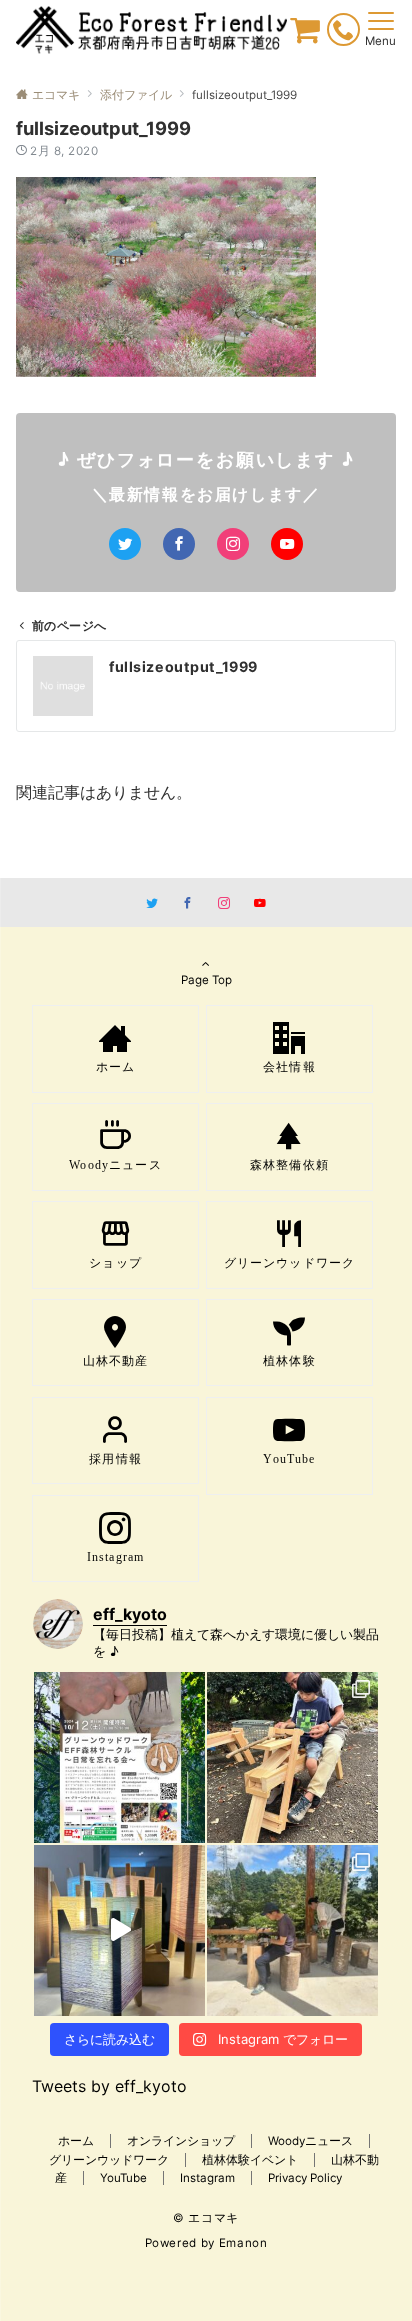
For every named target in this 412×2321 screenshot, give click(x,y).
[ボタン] (305, 35)
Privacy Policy (305, 2178)
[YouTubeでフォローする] (287, 544)
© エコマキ (206, 2218)
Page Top (206, 980)
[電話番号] (343, 33)
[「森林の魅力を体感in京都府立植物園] (292, 1757)
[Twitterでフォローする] (125, 544)
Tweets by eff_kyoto (109, 2086)
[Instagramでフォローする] (233, 544)
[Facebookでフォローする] (179, 544)
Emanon (243, 2243)
